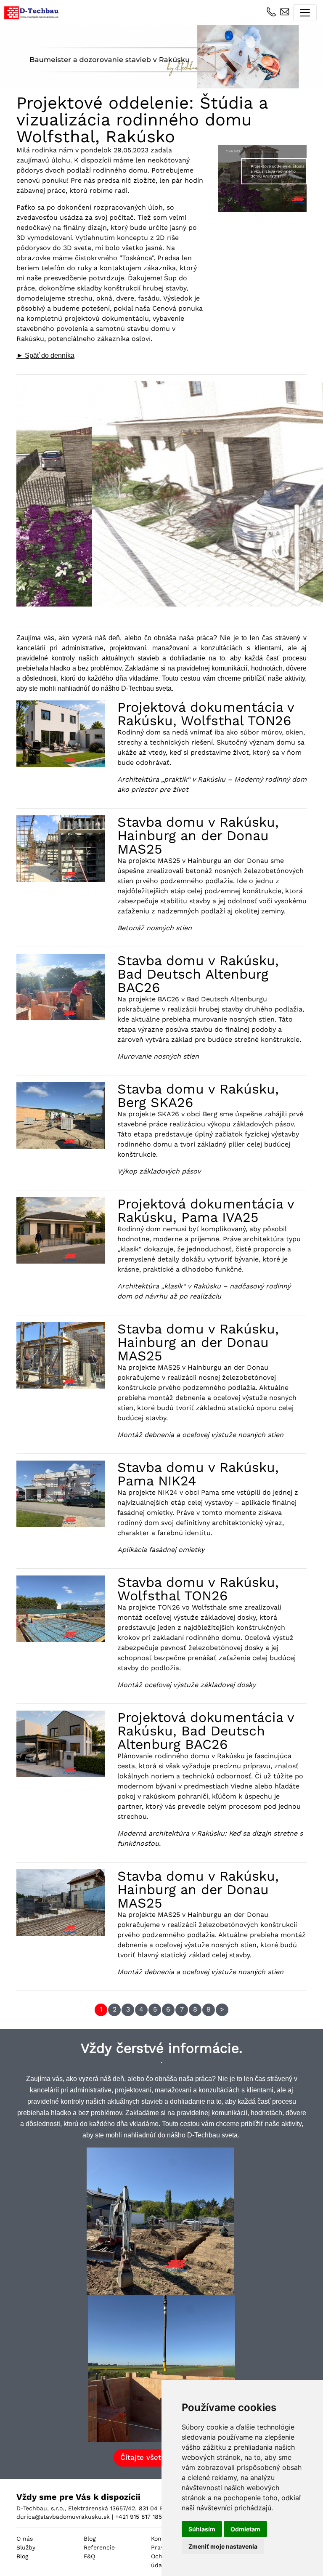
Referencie (99, 2547)
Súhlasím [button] (202, 2529)
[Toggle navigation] (305, 13)
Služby (26, 2547)
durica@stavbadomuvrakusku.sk (63, 2517)
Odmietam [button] (245, 2529)
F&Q (89, 2556)
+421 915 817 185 (139, 2517)
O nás (25, 2539)
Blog (22, 2556)
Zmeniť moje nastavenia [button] (223, 2546)
